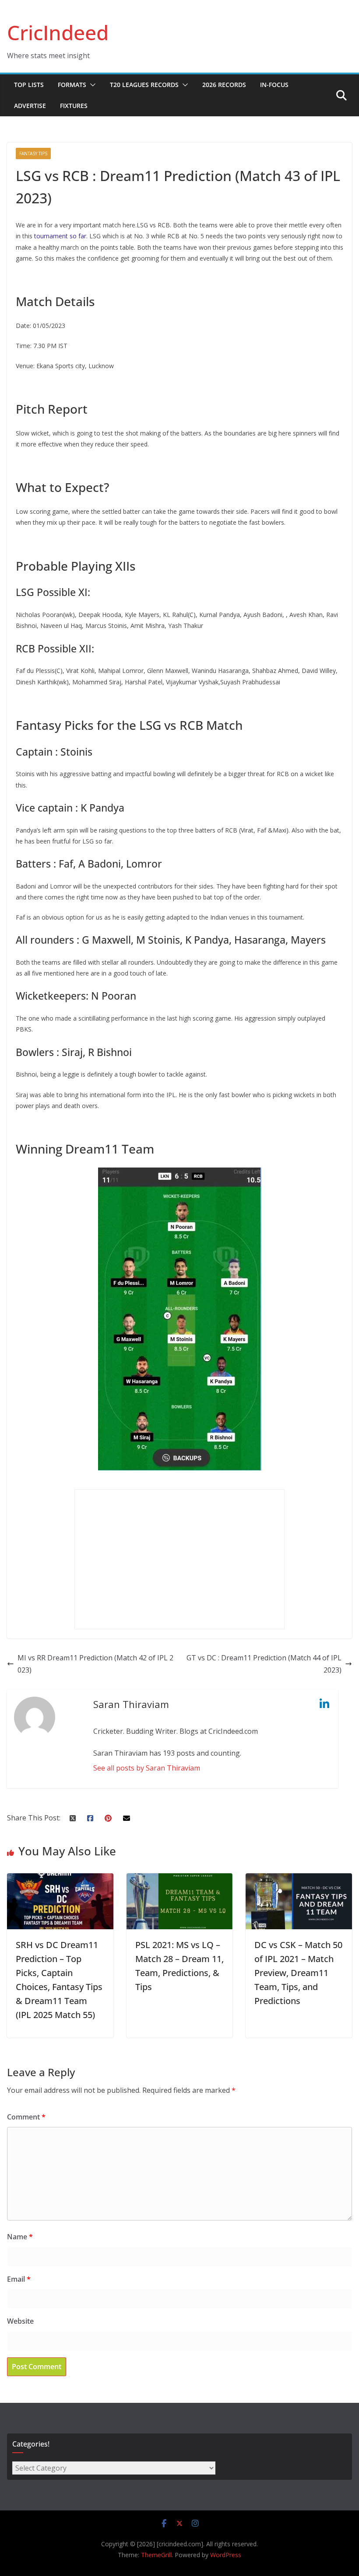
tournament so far (60, 236)
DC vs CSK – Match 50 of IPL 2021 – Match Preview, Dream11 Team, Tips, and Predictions (298, 1973)
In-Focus (274, 85)
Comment (26, 2117)
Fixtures (74, 106)
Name (20, 2237)
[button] (91, 85)
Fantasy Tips (33, 153)
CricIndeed (58, 32)
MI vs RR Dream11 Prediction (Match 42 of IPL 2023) (95, 1664)
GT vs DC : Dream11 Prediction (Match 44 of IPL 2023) (264, 1664)
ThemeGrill (156, 2555)
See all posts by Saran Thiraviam (147, 1768)
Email (19, 2279)
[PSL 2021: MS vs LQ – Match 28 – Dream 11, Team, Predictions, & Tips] (180, 1879)
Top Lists (29, 85)
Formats (72, 85)
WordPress (226, 2555)
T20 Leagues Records (144, 85)
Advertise (30, 106)
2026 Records (224, 85)
